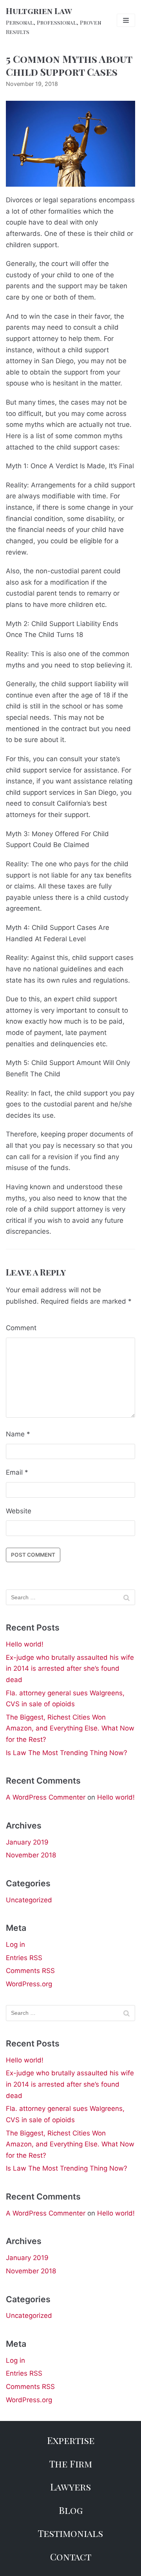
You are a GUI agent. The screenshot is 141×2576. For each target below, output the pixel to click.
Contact (71, 2556)
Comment (21, 1328)
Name (18, 1434)
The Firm (71, 2464)
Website (19, 1511)
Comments (30, 1971)
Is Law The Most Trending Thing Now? (67, 1753)
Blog (71, 2510)
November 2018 (31, 1855)
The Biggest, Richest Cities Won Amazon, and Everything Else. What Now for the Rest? (70, 1728)
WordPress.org (29, 1984)
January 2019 (27, 1842)
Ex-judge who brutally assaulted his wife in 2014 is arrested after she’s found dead (70, 1669)
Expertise (71, 2440)
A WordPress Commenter (46, 1797)
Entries (24, 1958)
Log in (15, 1944)
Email (17, 1472)
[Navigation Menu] (126, 20)
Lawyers (70, 2487)
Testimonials (70, 2533)
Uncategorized (29, 1900)
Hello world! (25, 1644)
